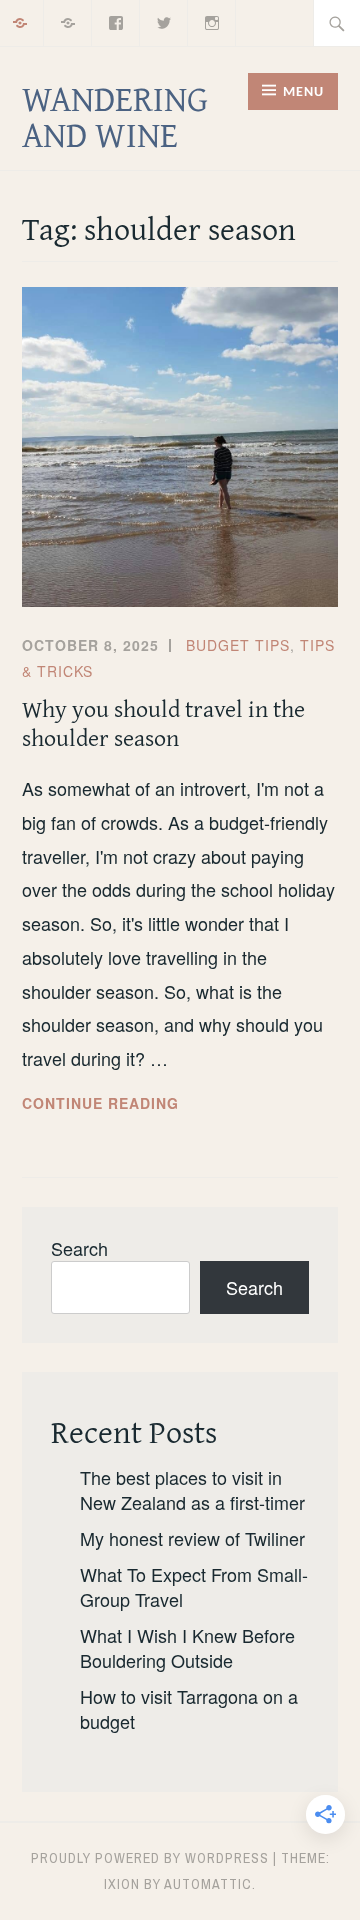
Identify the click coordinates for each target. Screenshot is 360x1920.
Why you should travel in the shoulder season (163, 723)
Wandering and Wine (115, 115)
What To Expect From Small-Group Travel (194, 1586)
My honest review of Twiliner (192, 1538)
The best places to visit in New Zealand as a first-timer (192, 1489)
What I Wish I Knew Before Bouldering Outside (187, 1647)
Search (79, 1248)
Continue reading (143, 1104)
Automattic (208, 1884)
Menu (303, 92)
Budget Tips (238, 645)
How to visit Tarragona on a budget (189, 1708)
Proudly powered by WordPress (150, 1858)
